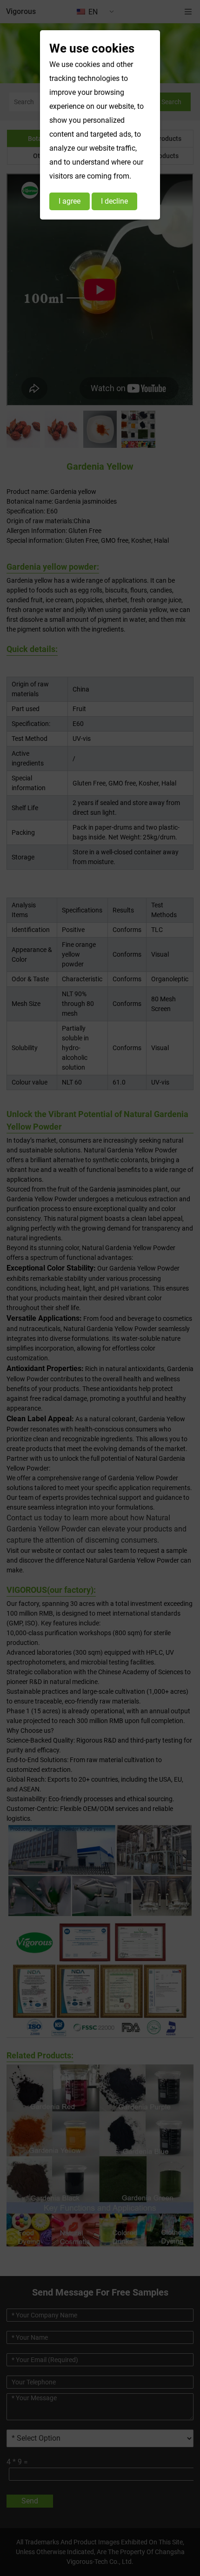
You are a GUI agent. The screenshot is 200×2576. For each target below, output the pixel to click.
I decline (114, 201)
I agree (70, 201)
